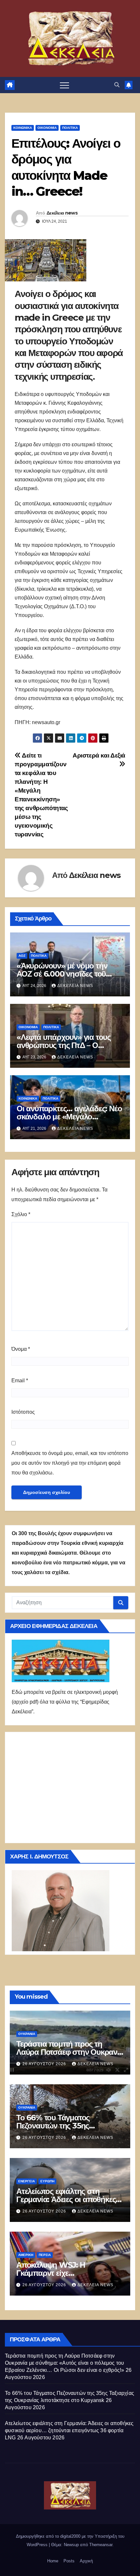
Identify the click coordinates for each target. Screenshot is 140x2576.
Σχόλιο (21, 1214)
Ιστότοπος (23, 1412)
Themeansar (101, 2545)
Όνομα (21, 1349)
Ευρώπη (47, 2181)
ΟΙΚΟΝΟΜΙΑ (47, 128)
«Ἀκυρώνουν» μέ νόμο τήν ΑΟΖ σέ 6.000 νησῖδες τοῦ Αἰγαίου (62, 974)
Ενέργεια (27, 2181)
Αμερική (26, 2255)
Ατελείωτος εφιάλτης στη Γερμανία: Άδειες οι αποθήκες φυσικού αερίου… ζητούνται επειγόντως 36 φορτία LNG (69, 2430)
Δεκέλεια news (62, 213)
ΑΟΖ (22, 956)
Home (53, 2561)
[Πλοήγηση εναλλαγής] (64, 85)
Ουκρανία (27, 2034)
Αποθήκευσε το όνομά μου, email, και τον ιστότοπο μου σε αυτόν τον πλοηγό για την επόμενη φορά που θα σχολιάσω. (70, 1463)
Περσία (45, 2255)
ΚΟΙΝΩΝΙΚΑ (23, 128)
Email (20, 1380)
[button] (117, 85)
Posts (69, 2561)
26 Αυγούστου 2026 (45, 2064)
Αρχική (86, 2561)
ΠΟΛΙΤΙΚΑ (70, 128)
